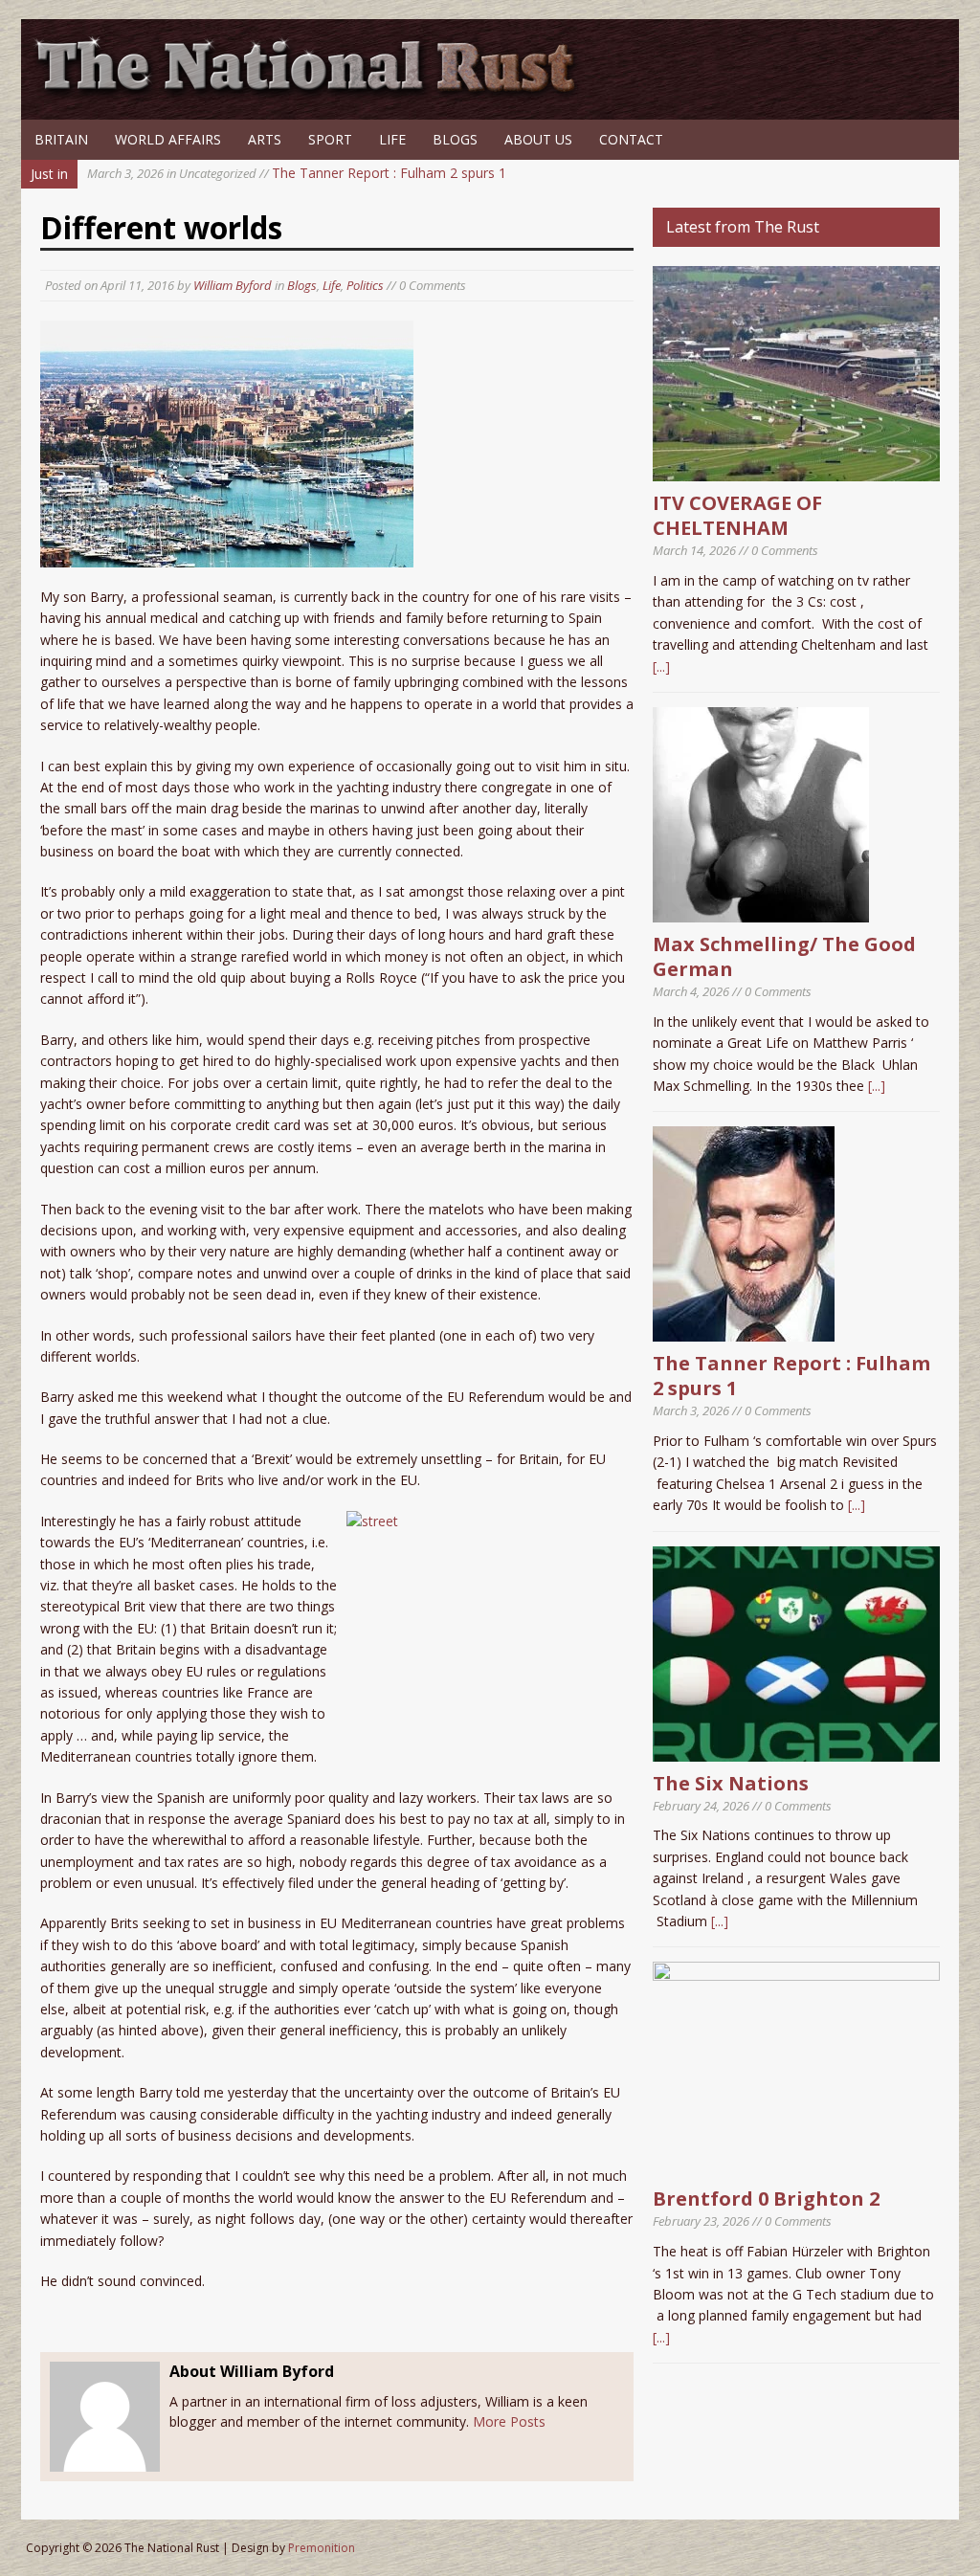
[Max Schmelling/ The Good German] (761, 911)
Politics (365, 285)
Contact (631, 139)
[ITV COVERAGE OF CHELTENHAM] (796, 470)
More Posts (509, 2421)
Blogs (455, 139)
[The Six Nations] (796, 1750)
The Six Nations (731, 1783)
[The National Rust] (313, 93)
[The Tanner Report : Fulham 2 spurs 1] (744, 1331)
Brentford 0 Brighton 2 (766, 2198)
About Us (538, 139)
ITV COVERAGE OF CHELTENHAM (737, 515)
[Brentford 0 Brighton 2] (796, 2166)
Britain (61, 139)
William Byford (233, 285)
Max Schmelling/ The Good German (784, 956)
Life (392, 139)
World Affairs (168, 139)
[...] (661, 666)
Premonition (322, 2548)
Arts (265, 139)
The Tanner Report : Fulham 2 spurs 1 (297, 173)
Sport (330, 139)
